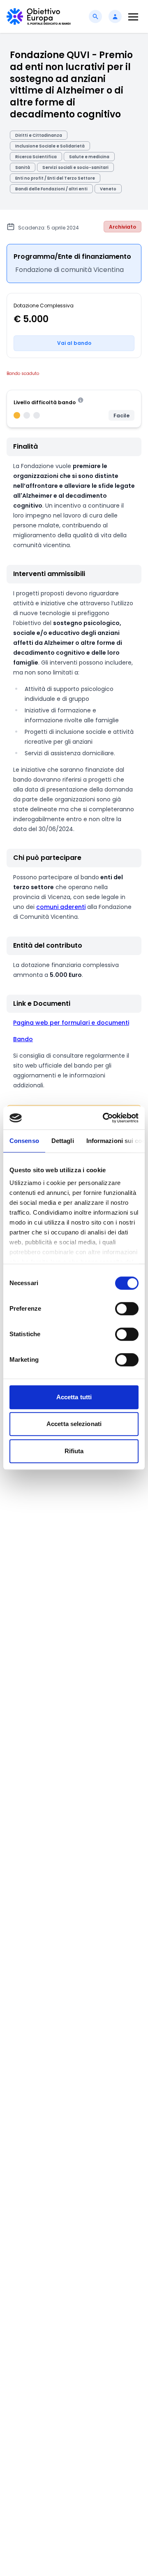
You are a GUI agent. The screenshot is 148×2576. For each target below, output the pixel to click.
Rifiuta (74, 1451)
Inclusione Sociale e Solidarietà (50, 146)
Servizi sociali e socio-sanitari (75, 167)
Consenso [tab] (24, 1141)
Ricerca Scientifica (36, 157)
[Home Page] (39, 16)
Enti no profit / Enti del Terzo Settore (55, 178)
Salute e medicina (89, 157)
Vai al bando (74, 343)
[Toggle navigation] (133, 17)
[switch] (127, 1309)
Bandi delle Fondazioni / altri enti (51, 189)
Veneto (108, 189)
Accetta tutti (74, 1397)
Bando (23, 1039)
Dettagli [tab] (63, 1141)
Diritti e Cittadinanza (39, 135)
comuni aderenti (61, 907)
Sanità (23, 167)
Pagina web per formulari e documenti (71, 1023)
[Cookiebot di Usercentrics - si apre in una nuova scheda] (104, 1118)
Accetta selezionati (74, 1424)
